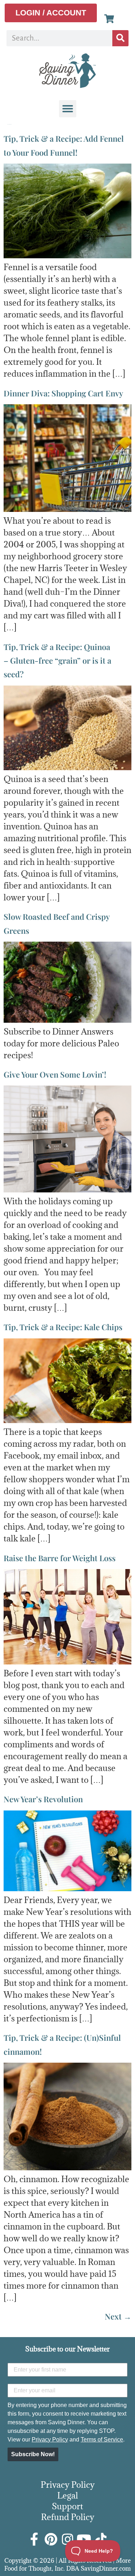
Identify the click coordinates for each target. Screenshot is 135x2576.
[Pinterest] (51, 2539)
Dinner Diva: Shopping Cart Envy (63, 393)
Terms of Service (102, 2440)
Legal (68, 2495)
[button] (68, 109)
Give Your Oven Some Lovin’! (55, 1074)
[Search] (120, 38)
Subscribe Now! (33, 2454)
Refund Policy (68, 2517)
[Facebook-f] (35, 2539)
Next (118, 2316)
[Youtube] (84, 2539)
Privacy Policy (50, 2440)
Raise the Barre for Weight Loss (60, 1558)
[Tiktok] (101, 2539)
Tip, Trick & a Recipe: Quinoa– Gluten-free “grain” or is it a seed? (57, 661)
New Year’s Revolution (43, 1799)
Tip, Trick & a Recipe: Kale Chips (63, 1327)
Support (67, 2506)
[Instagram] (68, 2539)
